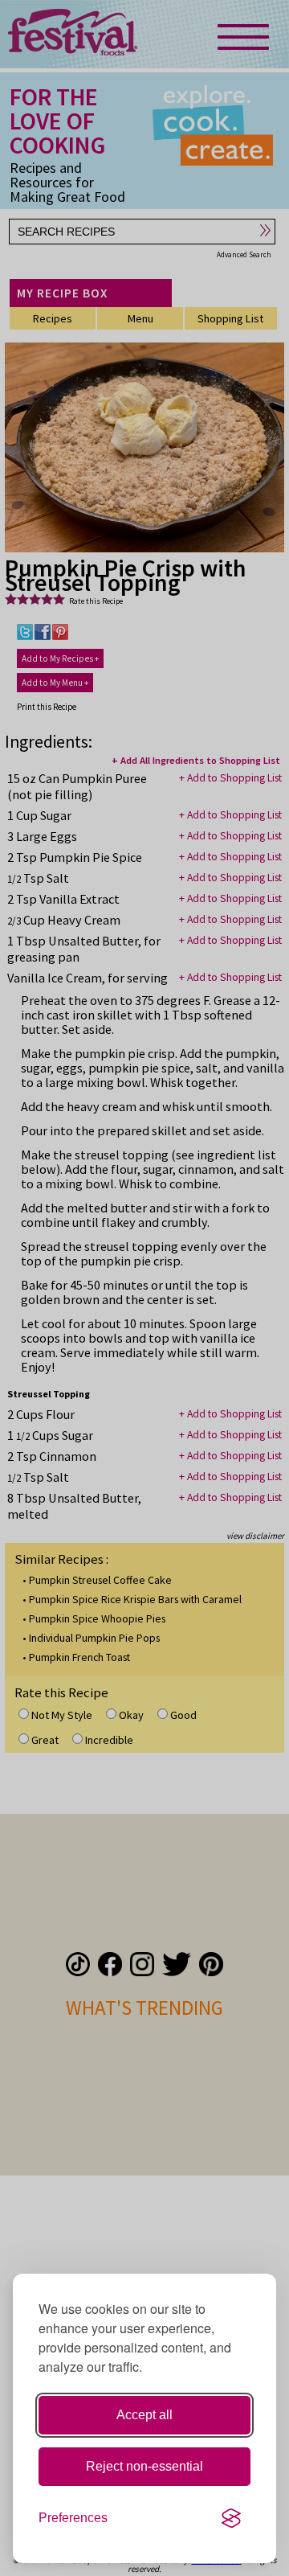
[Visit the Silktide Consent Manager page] (231, 2518)
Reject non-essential (144, 2466)
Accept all (144, 2415)
